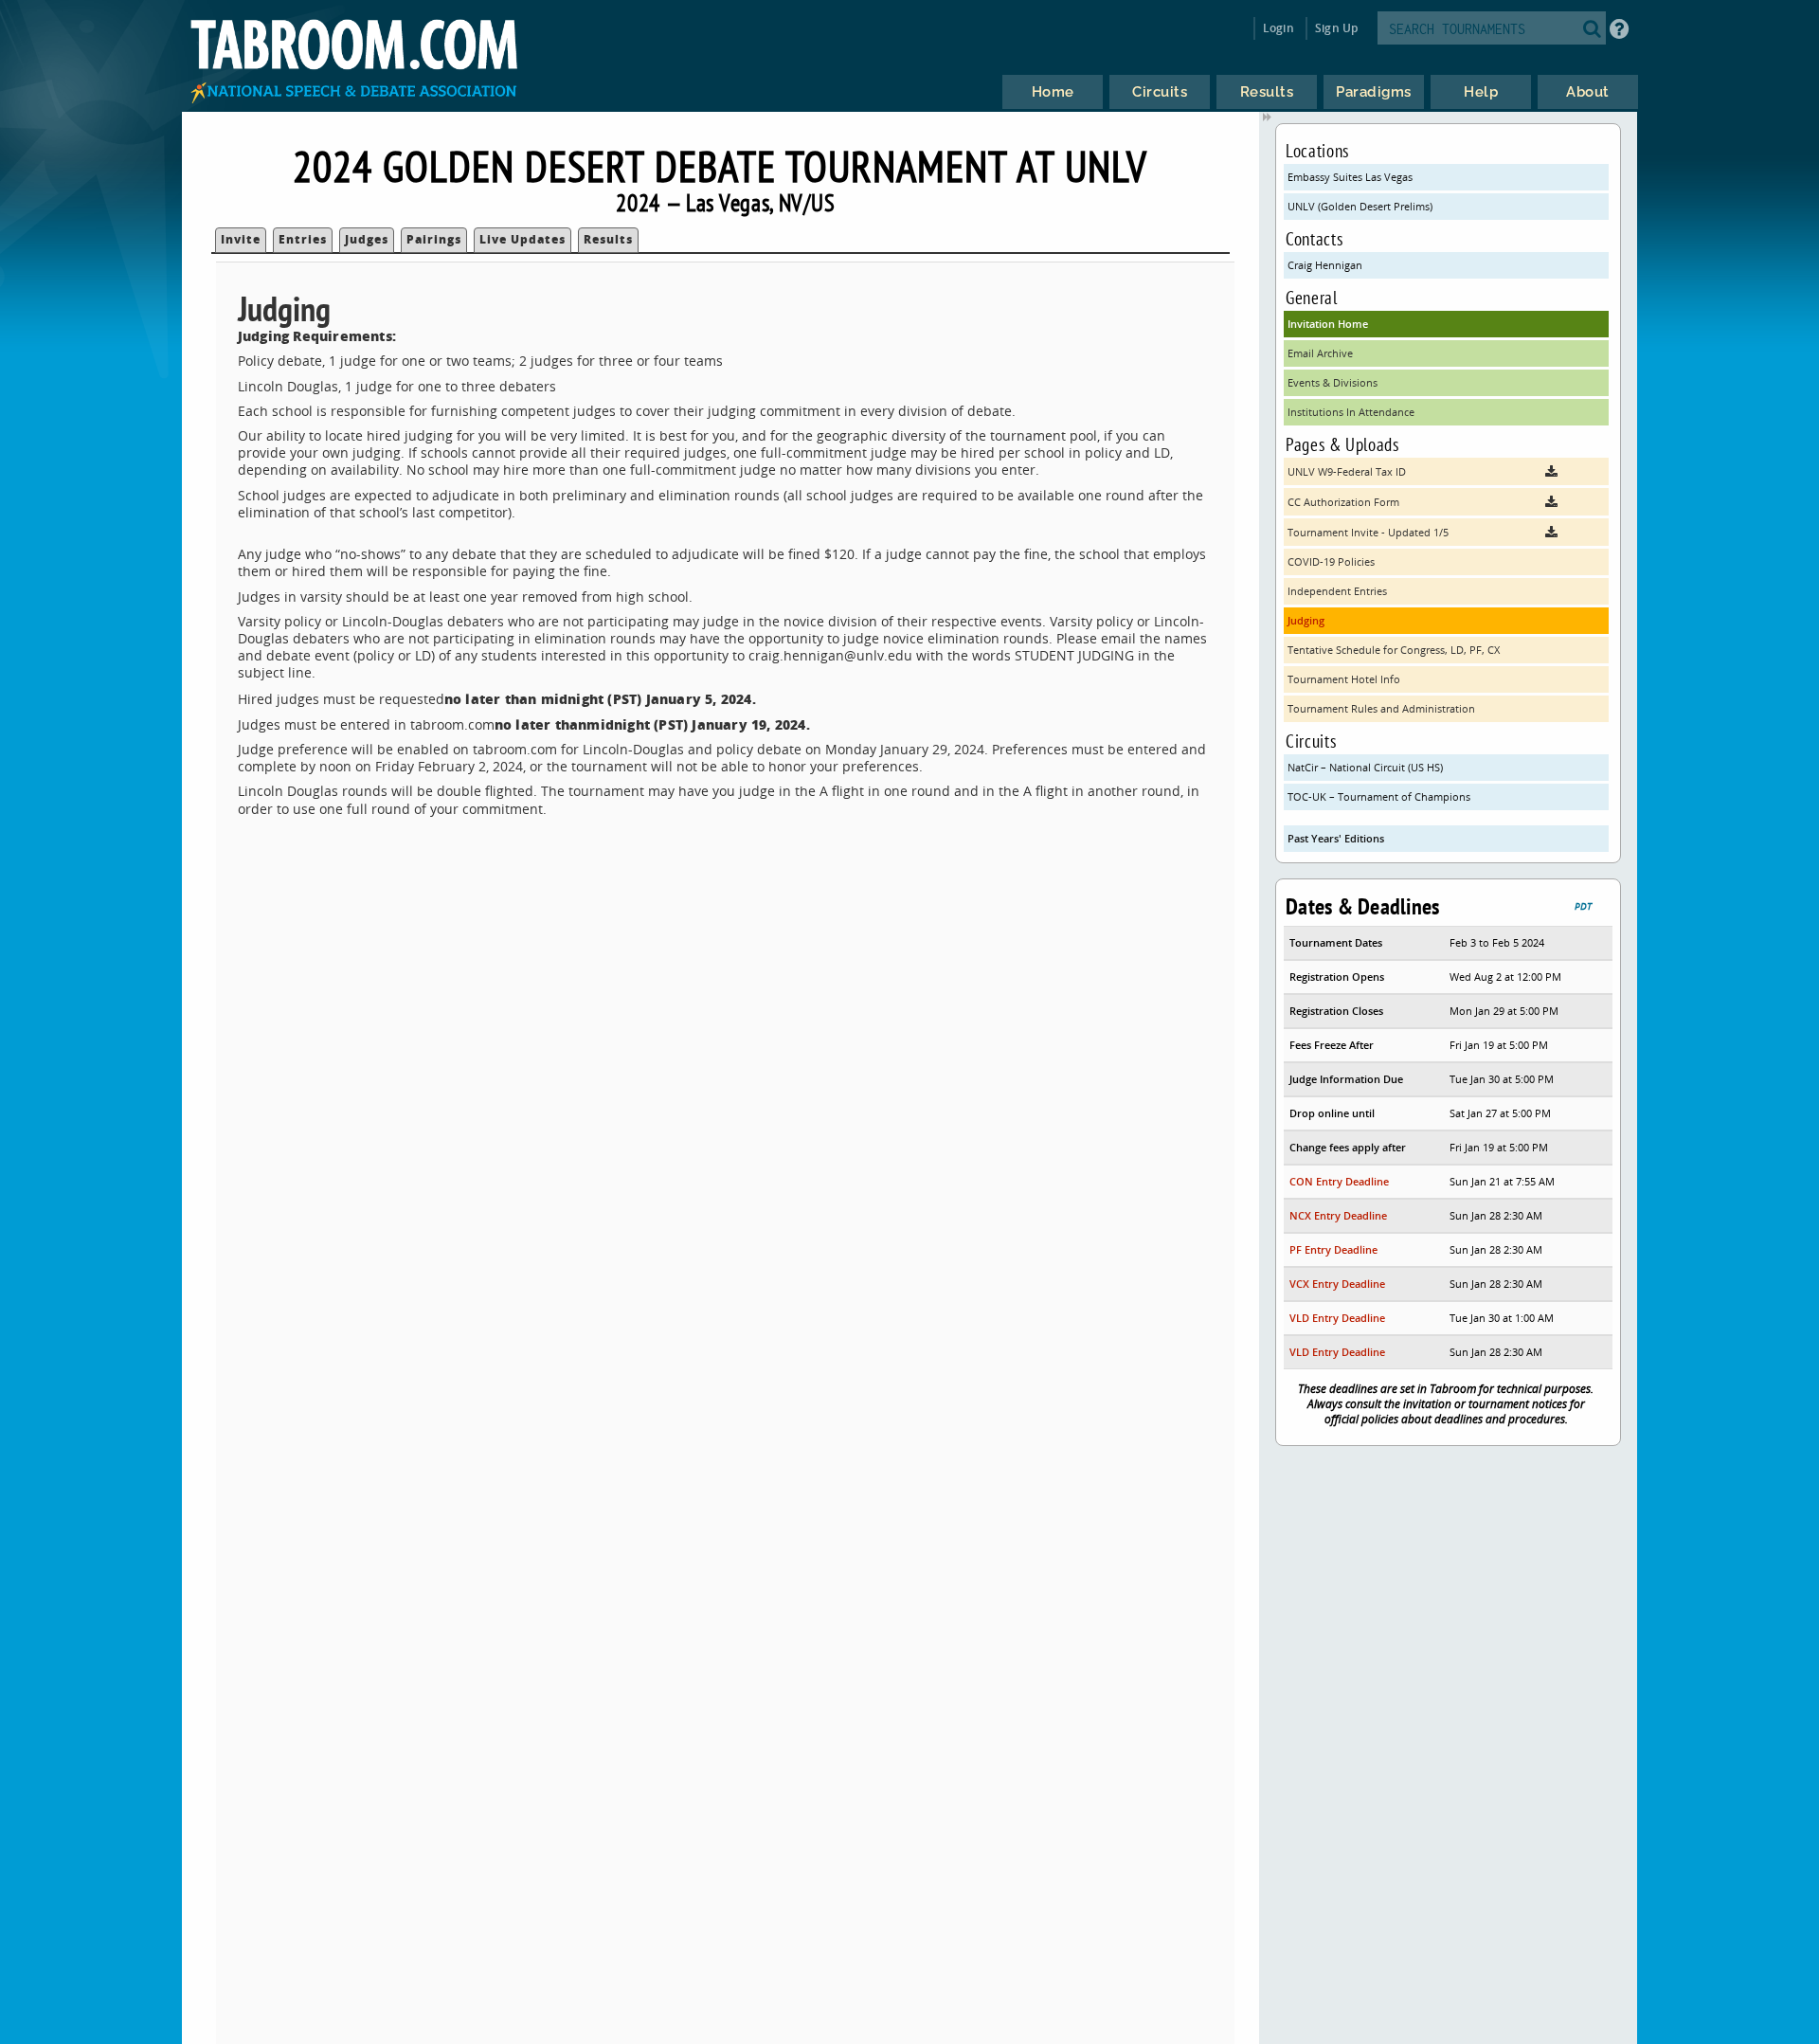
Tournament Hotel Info (1344, 679)
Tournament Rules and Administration (1381, 708)
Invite (241, 239)
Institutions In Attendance (1351, 412)
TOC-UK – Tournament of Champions (1379, 796)
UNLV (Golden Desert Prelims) (1360, 206)
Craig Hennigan (1325, 265)
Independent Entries (1337, 591)
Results (608, 239)
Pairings (434, 239)
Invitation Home (1328, 324)
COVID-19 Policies (1331, 561)
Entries (303, 239)
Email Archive (1320, 353)
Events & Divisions (1333, 382)
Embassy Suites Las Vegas (1350, 177)
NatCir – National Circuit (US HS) (1365, 767)
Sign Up (1336, 28)
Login (1279, 28)
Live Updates (522, 239)
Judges (367, 239)
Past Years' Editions (1336, 838)
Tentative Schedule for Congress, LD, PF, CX (1394, 650)
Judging (1306, 620)
